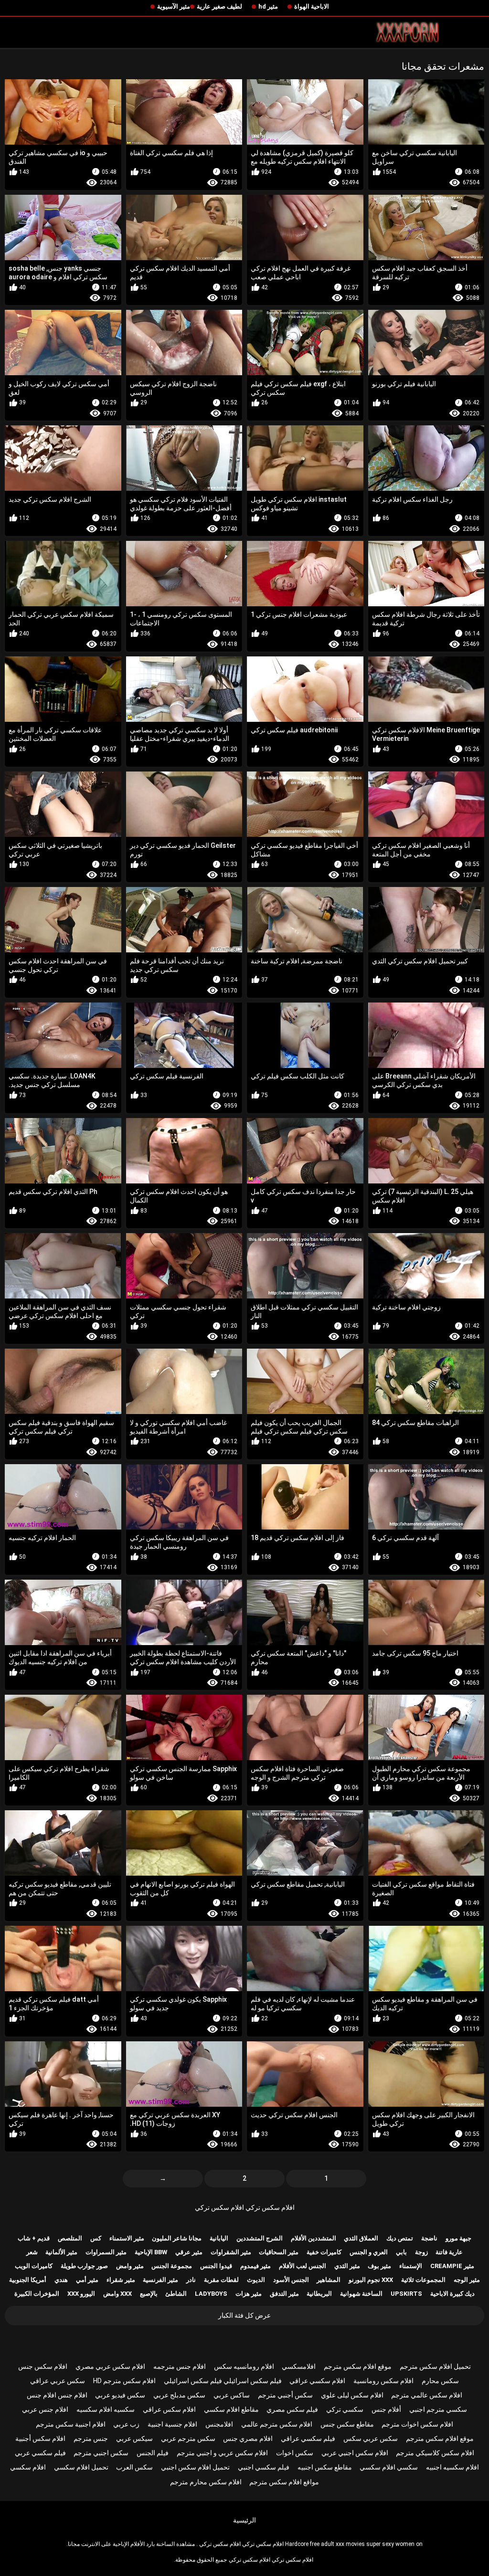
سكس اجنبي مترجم (101, 2453)
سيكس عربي (134, 2439)
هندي (61, 2280)
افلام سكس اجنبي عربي (355, 2453)
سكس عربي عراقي (58, 2381)
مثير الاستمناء (127, 2238)
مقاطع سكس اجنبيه (325, 2467)
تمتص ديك (400, 2238)
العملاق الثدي (361, 2238)
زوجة (421, 2252)
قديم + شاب (34, 2238)
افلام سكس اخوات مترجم (417, 2424)
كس (96, 2238)
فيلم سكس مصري (292, 2409)
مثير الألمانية (61, 2252)
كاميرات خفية (324, 2252)
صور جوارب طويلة (84, 2266)
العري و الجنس (369, 2252)
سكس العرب (134, 2467)
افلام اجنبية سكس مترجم (71, 2424)
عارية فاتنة (449, 2252)
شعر (32, 2252)
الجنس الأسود (291, 2280)
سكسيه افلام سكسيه (106, 2409)
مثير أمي (87, 2280)
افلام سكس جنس (43, 2366)
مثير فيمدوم (255, 2266)
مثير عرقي (189, 2252)
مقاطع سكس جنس (347, 2424)
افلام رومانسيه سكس (244, 2366)
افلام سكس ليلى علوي (352, 2395)
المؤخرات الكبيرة (37, 2294)
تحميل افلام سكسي (81, 2467)
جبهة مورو (458, 2238)
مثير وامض (130, 2266)
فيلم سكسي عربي (40, 2453)
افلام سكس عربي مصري (110, 2366)
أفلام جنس (386, 2409)
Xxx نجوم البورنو (371, 2280)
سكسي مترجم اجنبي (438, 2409)
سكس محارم (440, 2381)
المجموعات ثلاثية (423, 2280)
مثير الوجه (467, 2280)
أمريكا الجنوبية (28, 2280)
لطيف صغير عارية (219, 6)
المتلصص (70, 2238)
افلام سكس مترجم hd (124, 2381)
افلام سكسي (28, 2467)
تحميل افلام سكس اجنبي (195, 2467)
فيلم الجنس (153, 2453)
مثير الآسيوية (174, 6)
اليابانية (219, 2238)
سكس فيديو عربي (120, 2395)
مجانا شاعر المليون (177, 2238)
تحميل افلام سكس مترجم (435, 2366)
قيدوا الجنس (216, 2266)
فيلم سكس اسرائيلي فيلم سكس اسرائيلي (223, 2381)
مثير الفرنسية (160, 2280)
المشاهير (329, 2280)
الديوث (256, 2280)
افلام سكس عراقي (169, 2409)
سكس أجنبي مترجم (285, 2395)
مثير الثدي (347, 2266)
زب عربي (126, 2424)
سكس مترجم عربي (188, 2439)
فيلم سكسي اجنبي (264, 2467)
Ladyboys (211, 2294)
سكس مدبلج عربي (179, 2395)
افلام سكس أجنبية (40, 2439)
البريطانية (319, 2294)
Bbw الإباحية (151, 2252)
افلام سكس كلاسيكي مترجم (435, 2453)
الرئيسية (244, 2520)
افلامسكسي (299, 2366)
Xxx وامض (117, 2294)
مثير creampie (452, 2266)
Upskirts (406, 2294)
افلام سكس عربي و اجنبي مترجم (222, 2453)
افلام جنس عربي (45, 2409)
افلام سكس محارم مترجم (206, 2482)
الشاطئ (176, 2294)
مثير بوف (379, 2266)
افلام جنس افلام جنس (57, 2395)
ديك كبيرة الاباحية (452, 2294)
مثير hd (268, 6)
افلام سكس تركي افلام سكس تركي (245, 2207)
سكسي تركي (345, 2409)
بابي (401, 2252)
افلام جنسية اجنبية (172, 2424)
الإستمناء (411, 2266)
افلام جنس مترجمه (180, 2366)
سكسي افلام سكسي (389, 2467)
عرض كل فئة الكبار (244, 2315)
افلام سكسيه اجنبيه (452, 2467)
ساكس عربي (232, 2395)
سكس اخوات (295, 2453)
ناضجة (429, 2238)
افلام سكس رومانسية (383, 2381)
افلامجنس (219, 2424)
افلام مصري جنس (248, 2439)
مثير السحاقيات (279, 2252)
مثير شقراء (121, 2280)
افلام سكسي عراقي (317, 2381)
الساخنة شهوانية (361, 2294)
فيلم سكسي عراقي (308, 2439)
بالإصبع (149, 2294)
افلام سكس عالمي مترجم (427, 2395)
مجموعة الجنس (172, 2266)
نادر (191, 2280)
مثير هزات (249, 2294)
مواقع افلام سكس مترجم (284, 2482)
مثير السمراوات (106, 2252)
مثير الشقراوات (231, 2252)
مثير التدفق (284, 2294)
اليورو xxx (81, 2294)
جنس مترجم (91, 2439)
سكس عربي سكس (371, 2439)
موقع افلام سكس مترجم (358, 2366)
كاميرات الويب (34, 2266)
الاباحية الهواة (312, 6)
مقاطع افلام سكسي (231, 2409)
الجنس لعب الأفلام (303, 2266)
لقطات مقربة (221, 2280)
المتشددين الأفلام (314, 2238)
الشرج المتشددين (260, 2238)
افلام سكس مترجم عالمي (277, 2424)
